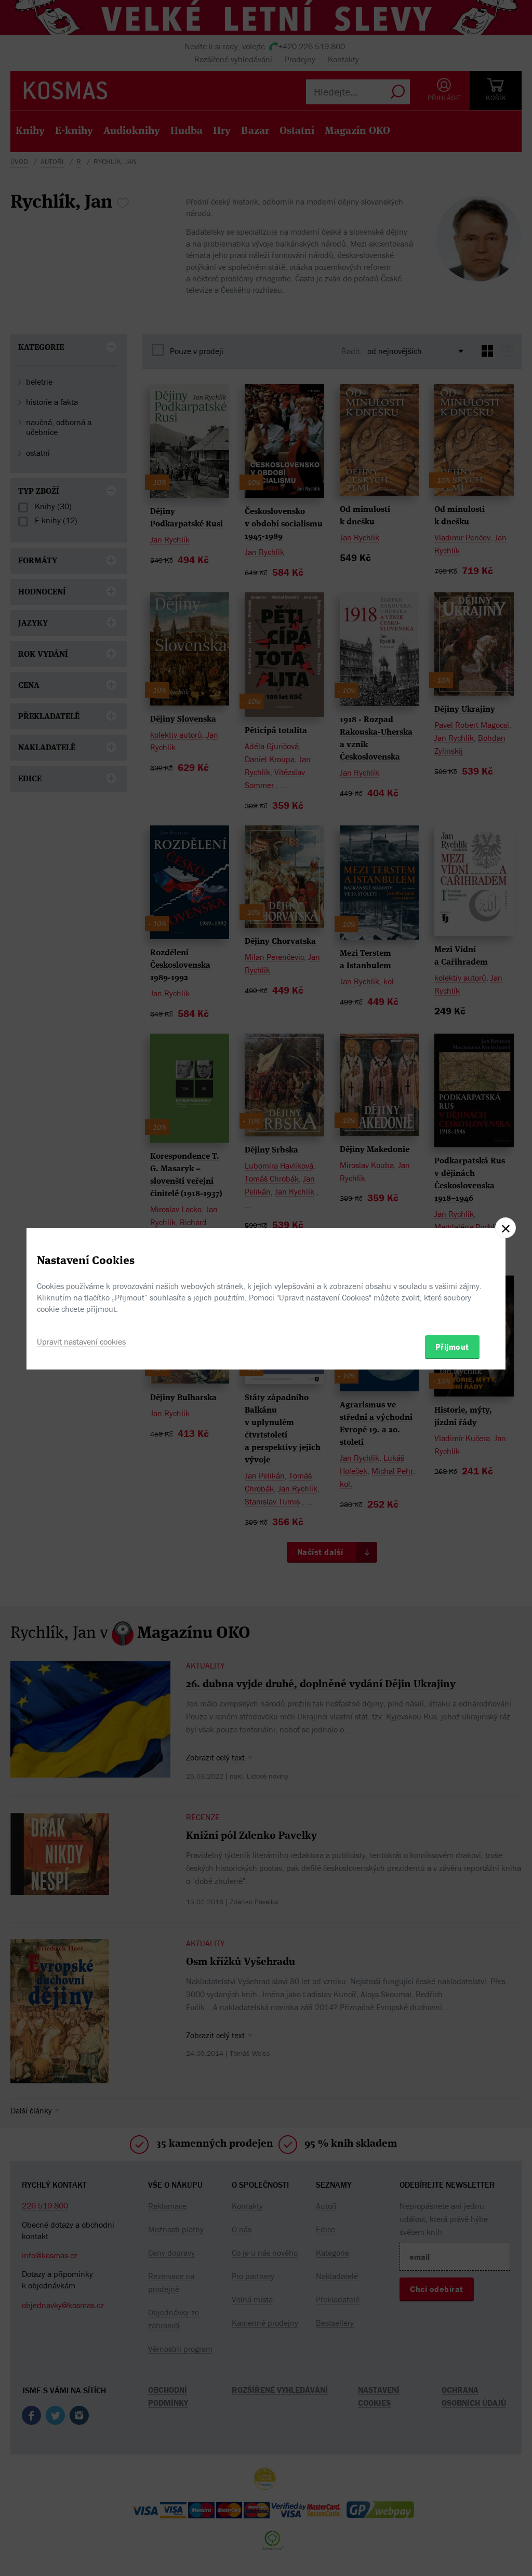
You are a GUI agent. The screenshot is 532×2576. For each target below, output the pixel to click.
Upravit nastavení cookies (81, 1341)
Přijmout (452, 1347)
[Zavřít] (506, 1228)
